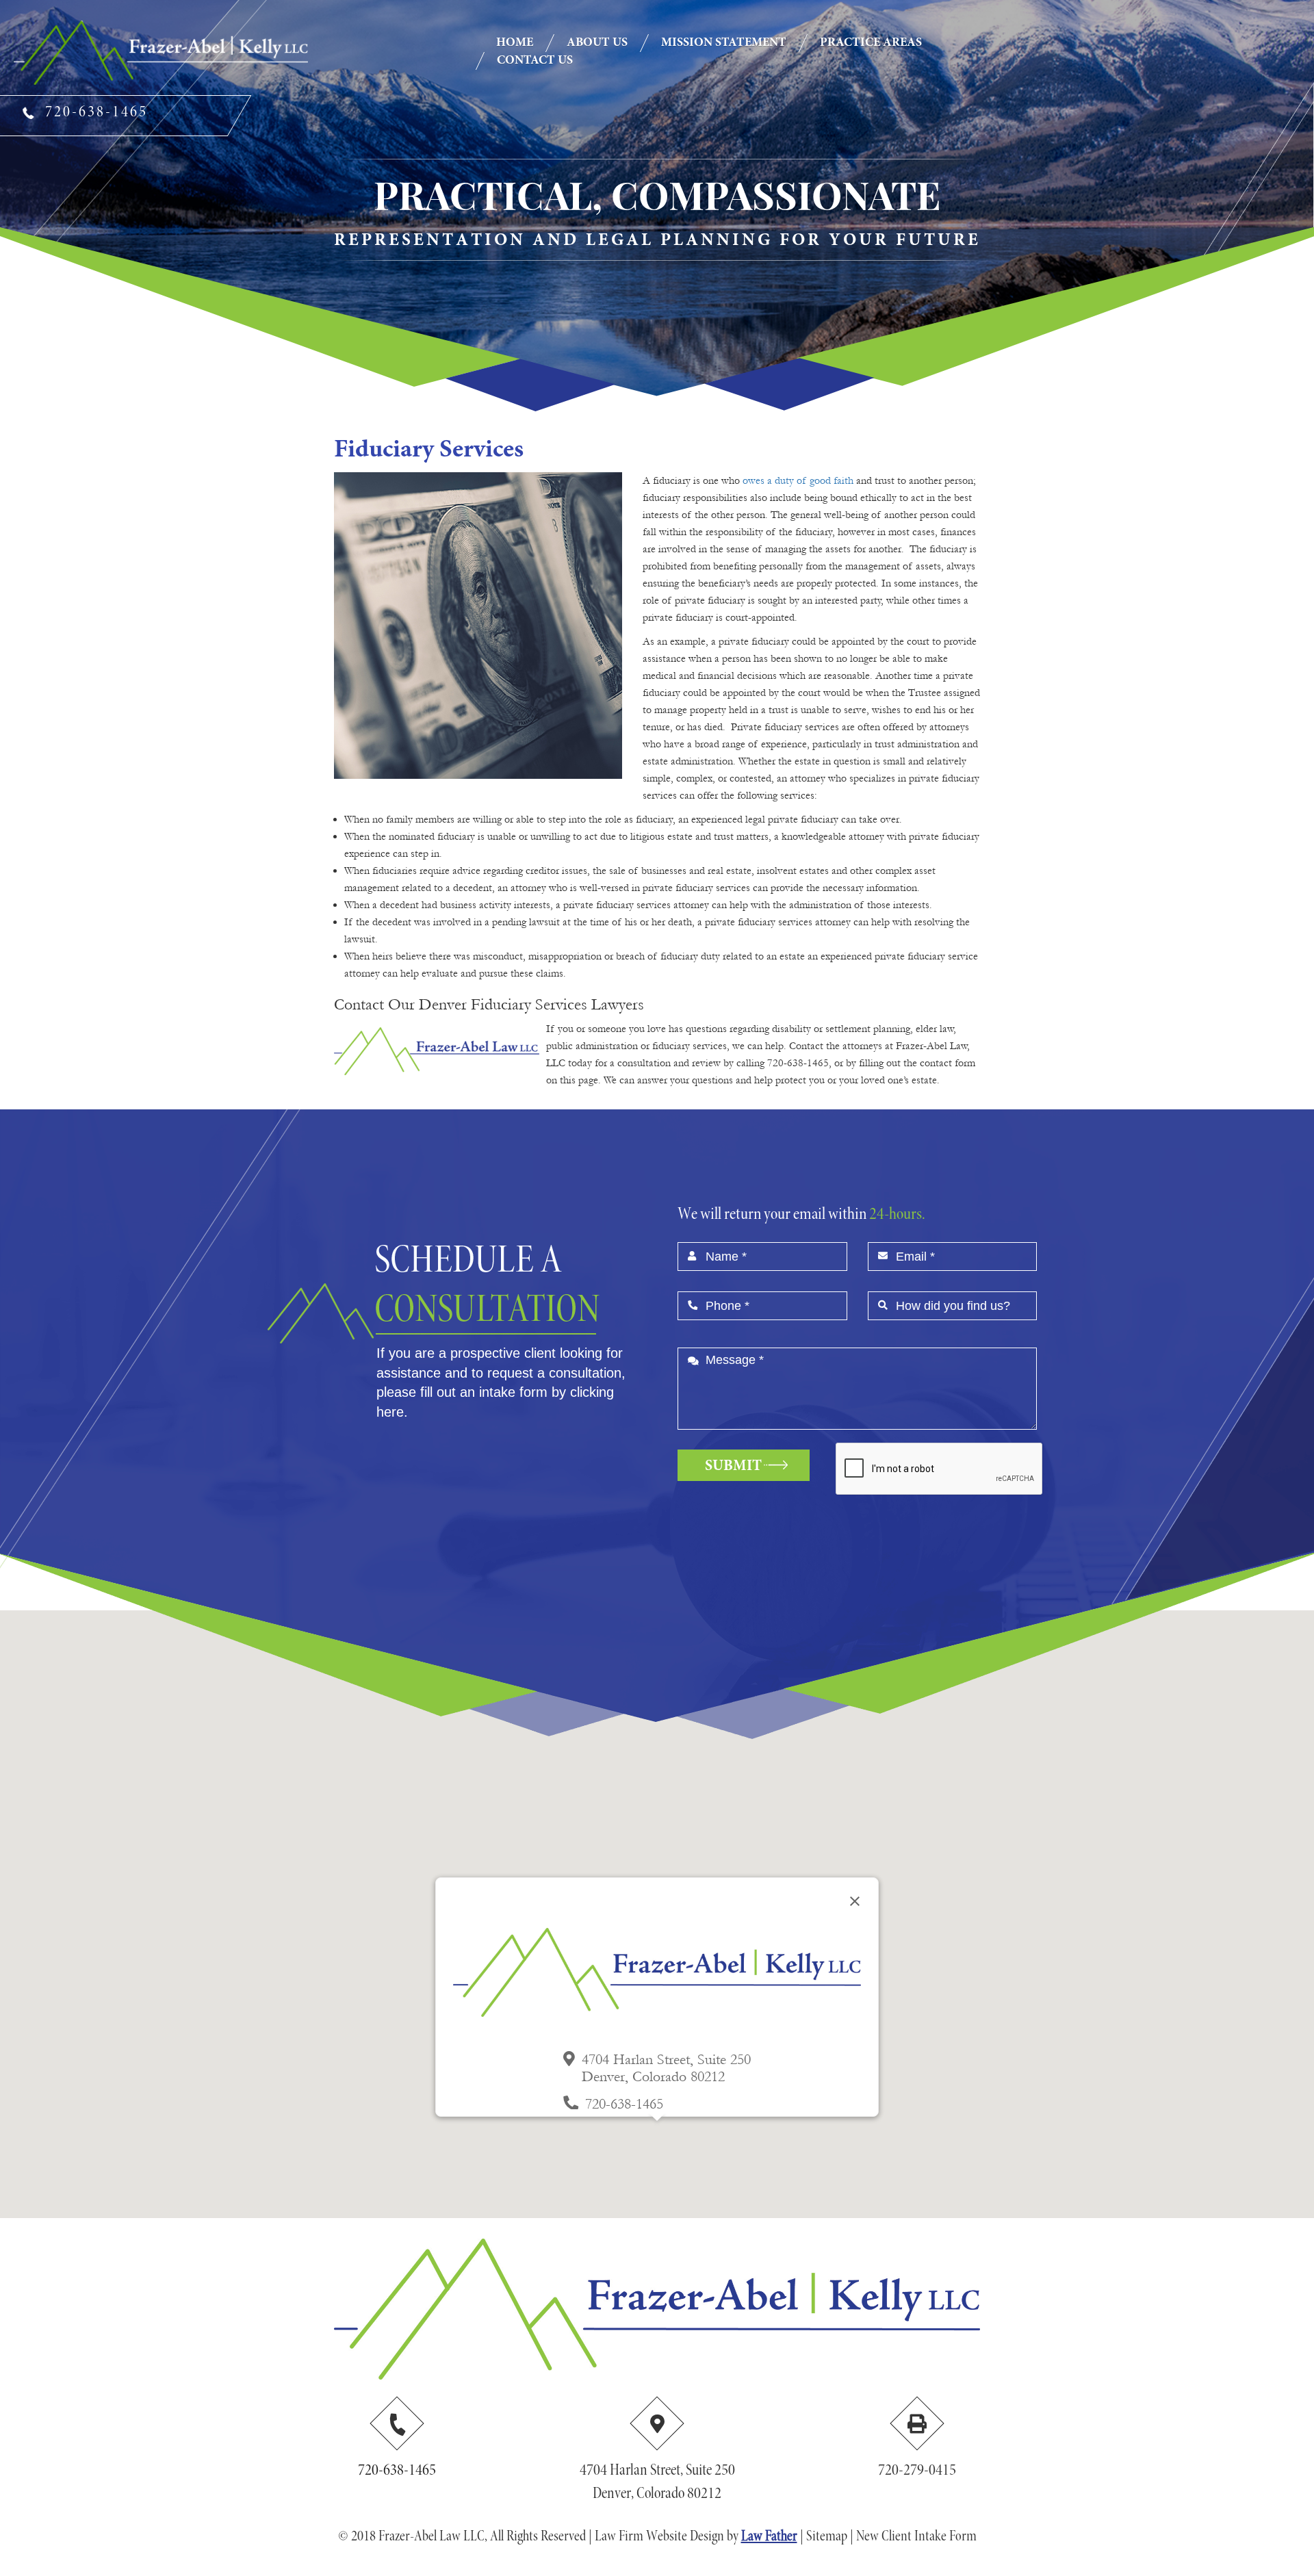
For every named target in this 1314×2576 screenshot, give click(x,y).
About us (597, 43)
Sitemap (827, 2537)
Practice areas (871, 43)
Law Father (769, 2537)
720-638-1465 (397, 2471)
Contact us (535, 61)
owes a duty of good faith (798, 480)
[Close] (855, 1901)
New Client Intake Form (916, 2537)
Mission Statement (724, 43)
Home (515, 43)
